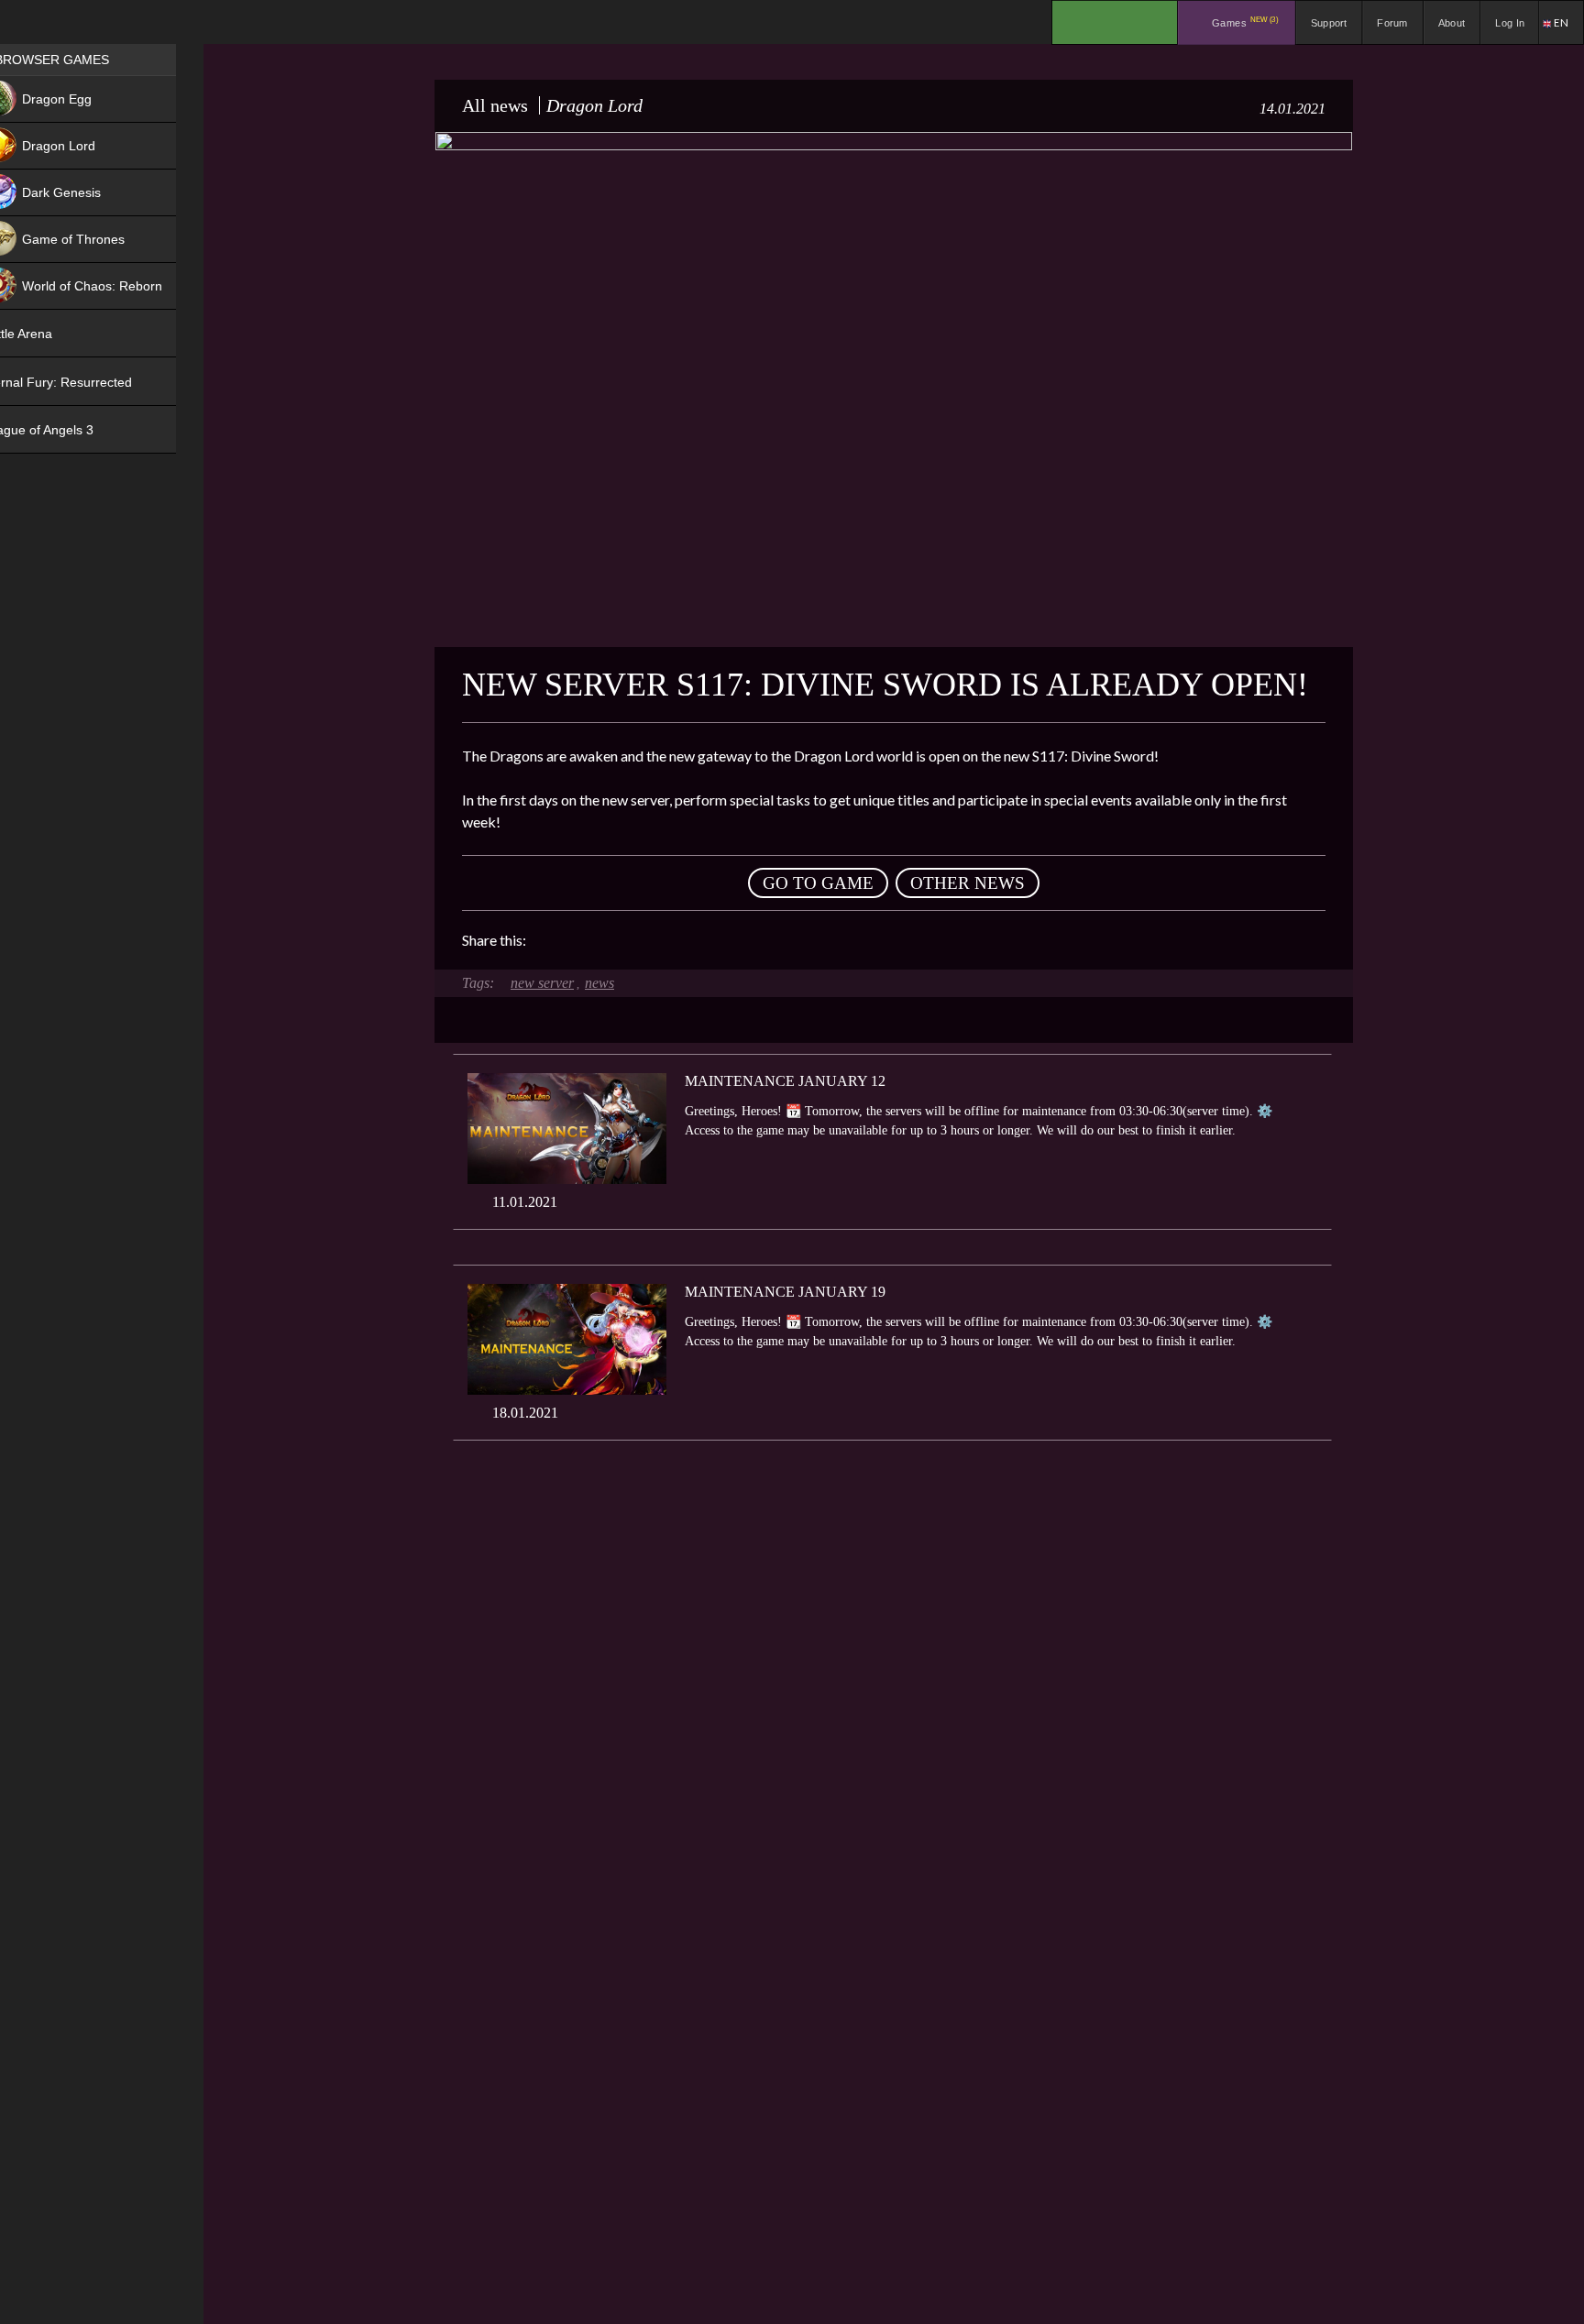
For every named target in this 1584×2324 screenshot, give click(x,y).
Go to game (818, 883)
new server (542, 983)
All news (495, 105)
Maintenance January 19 (785, 1292)
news (599, 983)
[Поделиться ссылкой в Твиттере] (709, 940)
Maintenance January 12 (785, 1081)
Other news (968, 883)
